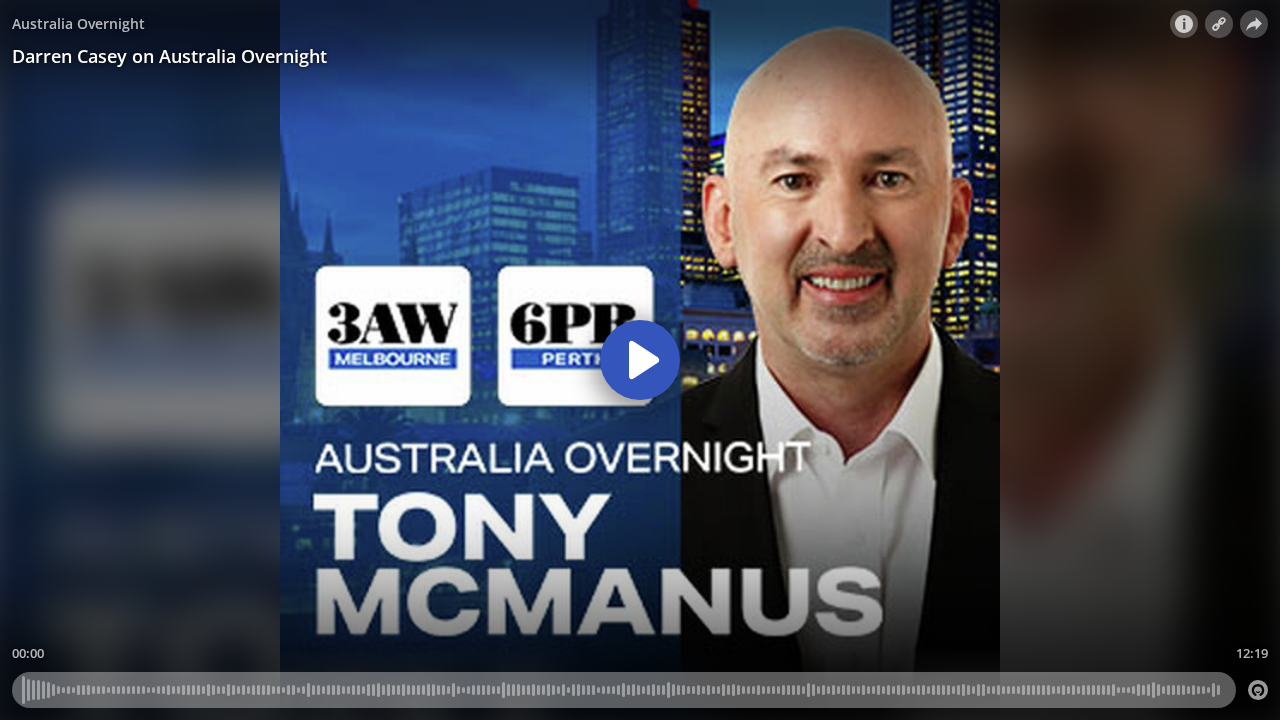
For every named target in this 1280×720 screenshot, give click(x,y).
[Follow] (1219, 24)
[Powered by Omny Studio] (1258, 690)
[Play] (640, 360)
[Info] (1184, 24)
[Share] (1254, 24)
